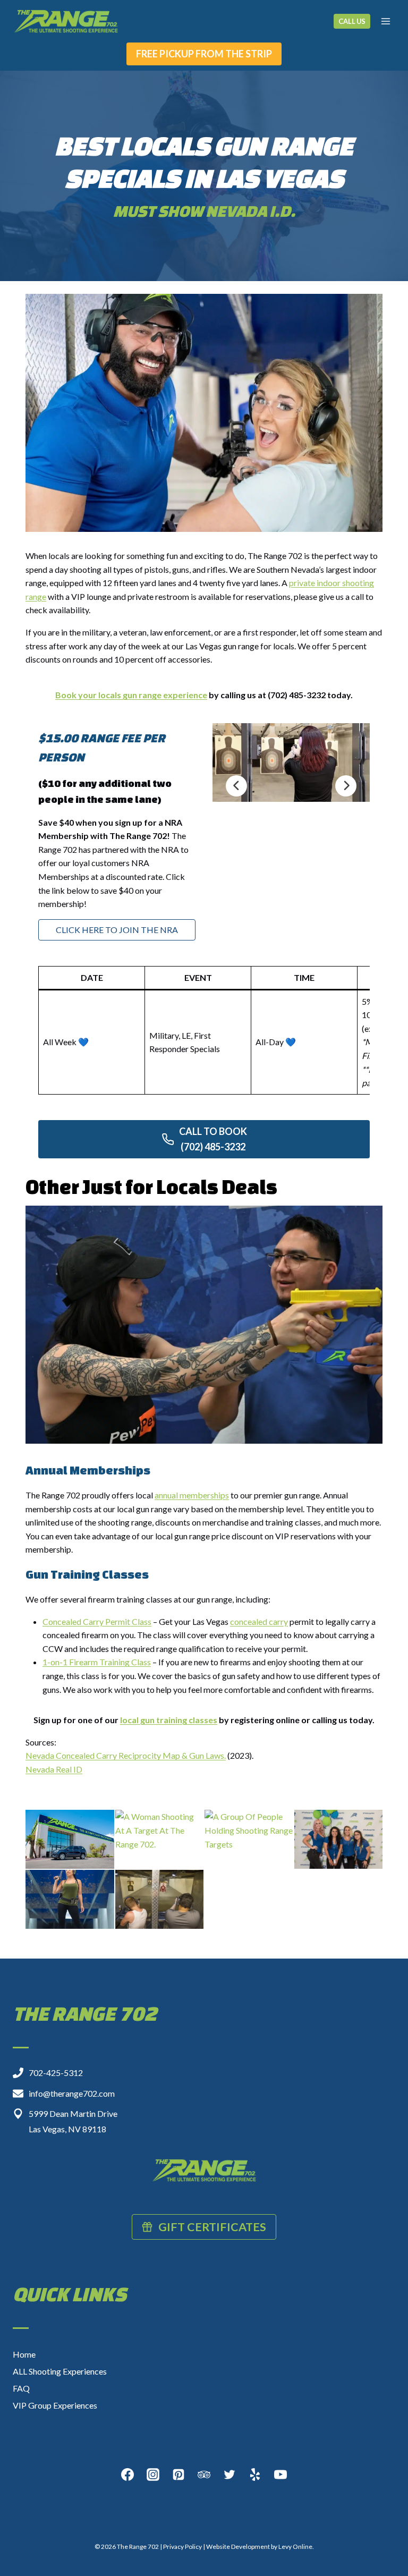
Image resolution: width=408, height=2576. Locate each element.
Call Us (352, 21)
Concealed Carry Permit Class (97, 1621)
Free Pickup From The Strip (204, 54)
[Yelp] (255, 2475)
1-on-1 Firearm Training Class (97, 1662)
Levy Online (295, 2547)
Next (346, 786)
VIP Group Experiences (55, 2405)
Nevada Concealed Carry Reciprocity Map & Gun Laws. (126, 1755)
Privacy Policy (182, 2547)
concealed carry (259, 1621)
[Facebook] (127, 2475)
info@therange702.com (72, 2093)
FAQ (21, 2388)
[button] (70, 1839)
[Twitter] (229, 2475)
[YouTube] (280, 2475)
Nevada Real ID (54, 1769)
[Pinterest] (178, 2475)
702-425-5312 (56, 2073)
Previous (236, 786)
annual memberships (192, 1495)
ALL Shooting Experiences (60, 2371)
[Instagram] (153, 2475)
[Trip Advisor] (204, 2475)
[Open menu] (385, 21)
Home (24, 2354)
